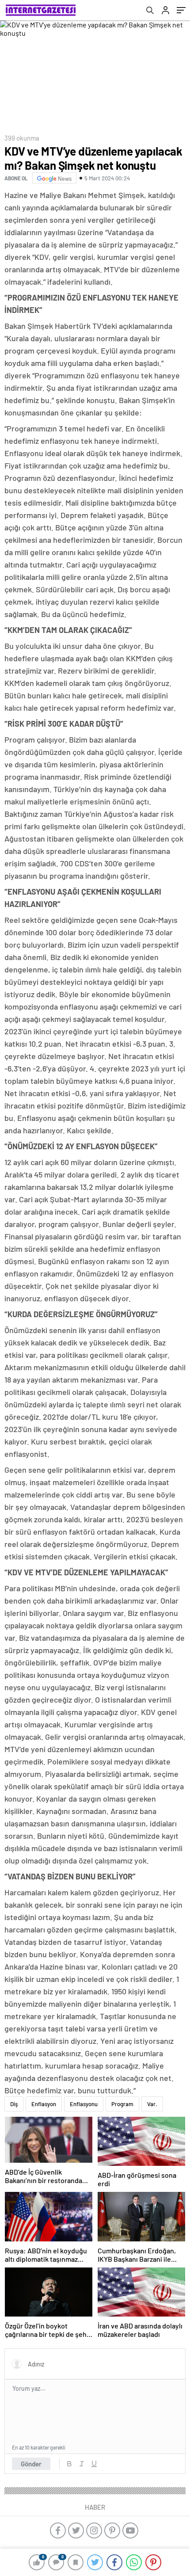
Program (122, 2104)
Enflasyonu (84, 2104)
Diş (14, 2104)
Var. (152, 2104)
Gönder (31, 2464)
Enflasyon (44, 2104)
